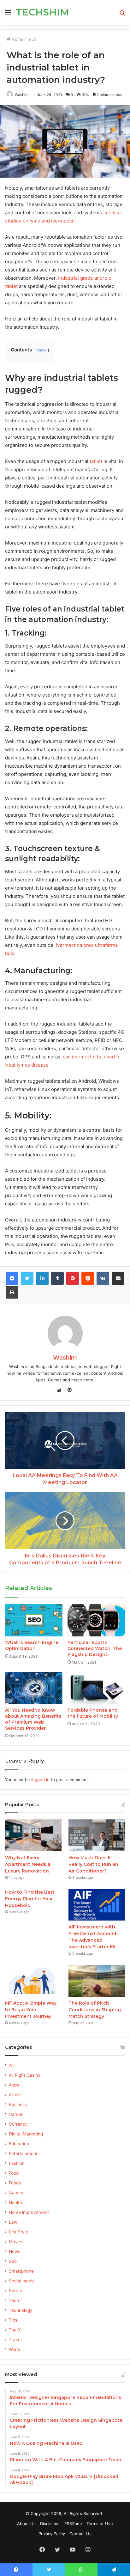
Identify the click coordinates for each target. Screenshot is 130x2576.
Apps (14, 2085)
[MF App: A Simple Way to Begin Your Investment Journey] (33, 1981)
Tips (13, 2320)
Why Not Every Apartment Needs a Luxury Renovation (28, 1864)
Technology (21, 2310)
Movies (16, 2242)
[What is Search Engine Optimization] (34, 1620)
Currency (18, 2124)
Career (16, 2114)
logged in (40, 1780)
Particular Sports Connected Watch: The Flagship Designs (95, 1648)
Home (17, 39)
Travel (15, 2340)
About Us (26, 2524)
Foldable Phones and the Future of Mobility (93, 1713)
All (11, 2065)
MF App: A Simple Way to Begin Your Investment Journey (31, 2010)
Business (18, 2104)
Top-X (15, 2330)
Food (14, 2173)
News (15, 2251)
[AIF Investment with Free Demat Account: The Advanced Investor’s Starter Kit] (97, 1905)
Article (15, 2095)
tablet (96, 461)
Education (19, 2144)
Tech (32, 39)
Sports (15, 2291)
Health (15, 2202)
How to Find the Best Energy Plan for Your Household (30, 1899)
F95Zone (73, 2524)
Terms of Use (100, 2524)
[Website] (61, 1390)
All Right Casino (25, 2075)
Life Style (18, 2232)
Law (13, 2222)
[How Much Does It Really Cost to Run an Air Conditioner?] (97, 1835)
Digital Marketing (26, 2134)
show (42, 350)
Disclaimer (50, 2524)
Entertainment (23, 2153)
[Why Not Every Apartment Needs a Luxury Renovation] (33, 1835)
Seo (13, 2261)
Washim (65, 1358)
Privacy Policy (52, 2534)
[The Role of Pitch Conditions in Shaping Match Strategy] (97, 1981)
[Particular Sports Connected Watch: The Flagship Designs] (96, 1620)
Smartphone (21, 2271)
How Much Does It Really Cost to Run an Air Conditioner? (93, 1864)
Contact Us (80, 2534)
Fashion (17, 2163)
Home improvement (29, 2212)
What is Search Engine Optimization (32, 1645)
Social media (22, 2281)
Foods (15, 2183)
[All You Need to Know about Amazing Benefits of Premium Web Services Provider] (34, 1688)
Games (16, 2193)
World (15, 2349)
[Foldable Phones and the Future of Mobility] (96, 1688)
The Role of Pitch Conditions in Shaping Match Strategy (95, 2010)
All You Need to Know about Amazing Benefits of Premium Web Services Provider (33, 1719)
